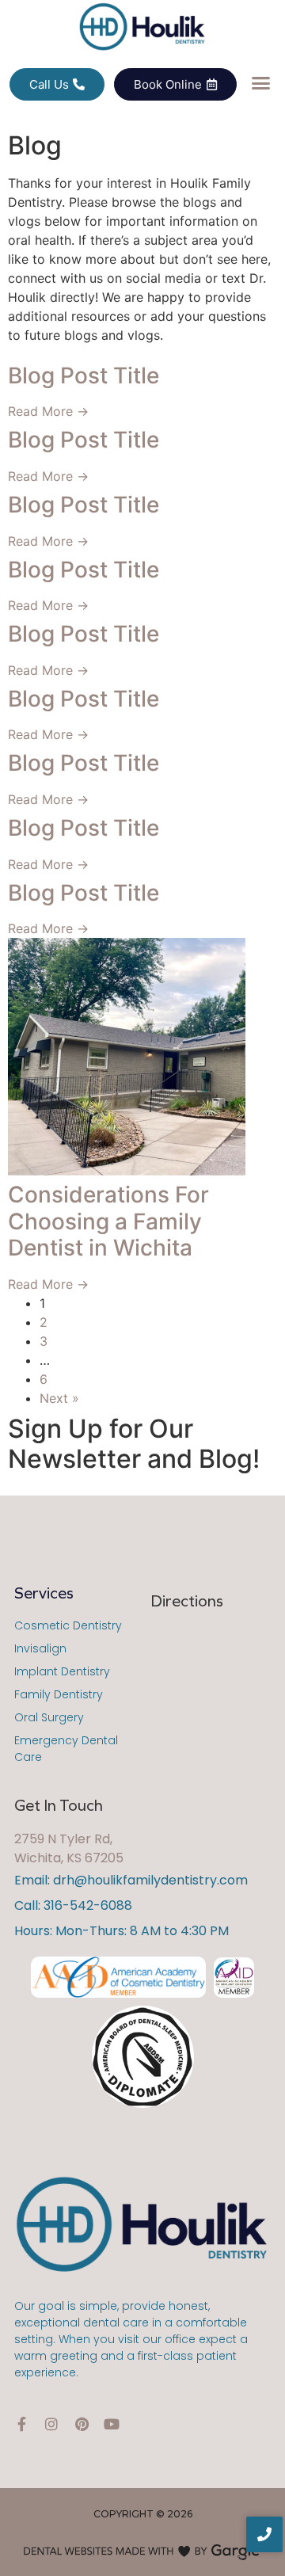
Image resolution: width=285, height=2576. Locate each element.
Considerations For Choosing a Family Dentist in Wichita (108, 1221)
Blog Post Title (84, 375)
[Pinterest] (82, 2424)
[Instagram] (51, 2424)
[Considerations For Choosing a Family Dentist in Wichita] (142, 1057)
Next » (59, 1398)
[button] (261, 83)
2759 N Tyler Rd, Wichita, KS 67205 (69, 1848)
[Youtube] (112, 2424)
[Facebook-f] (21, 2424)
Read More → (48, 411)
